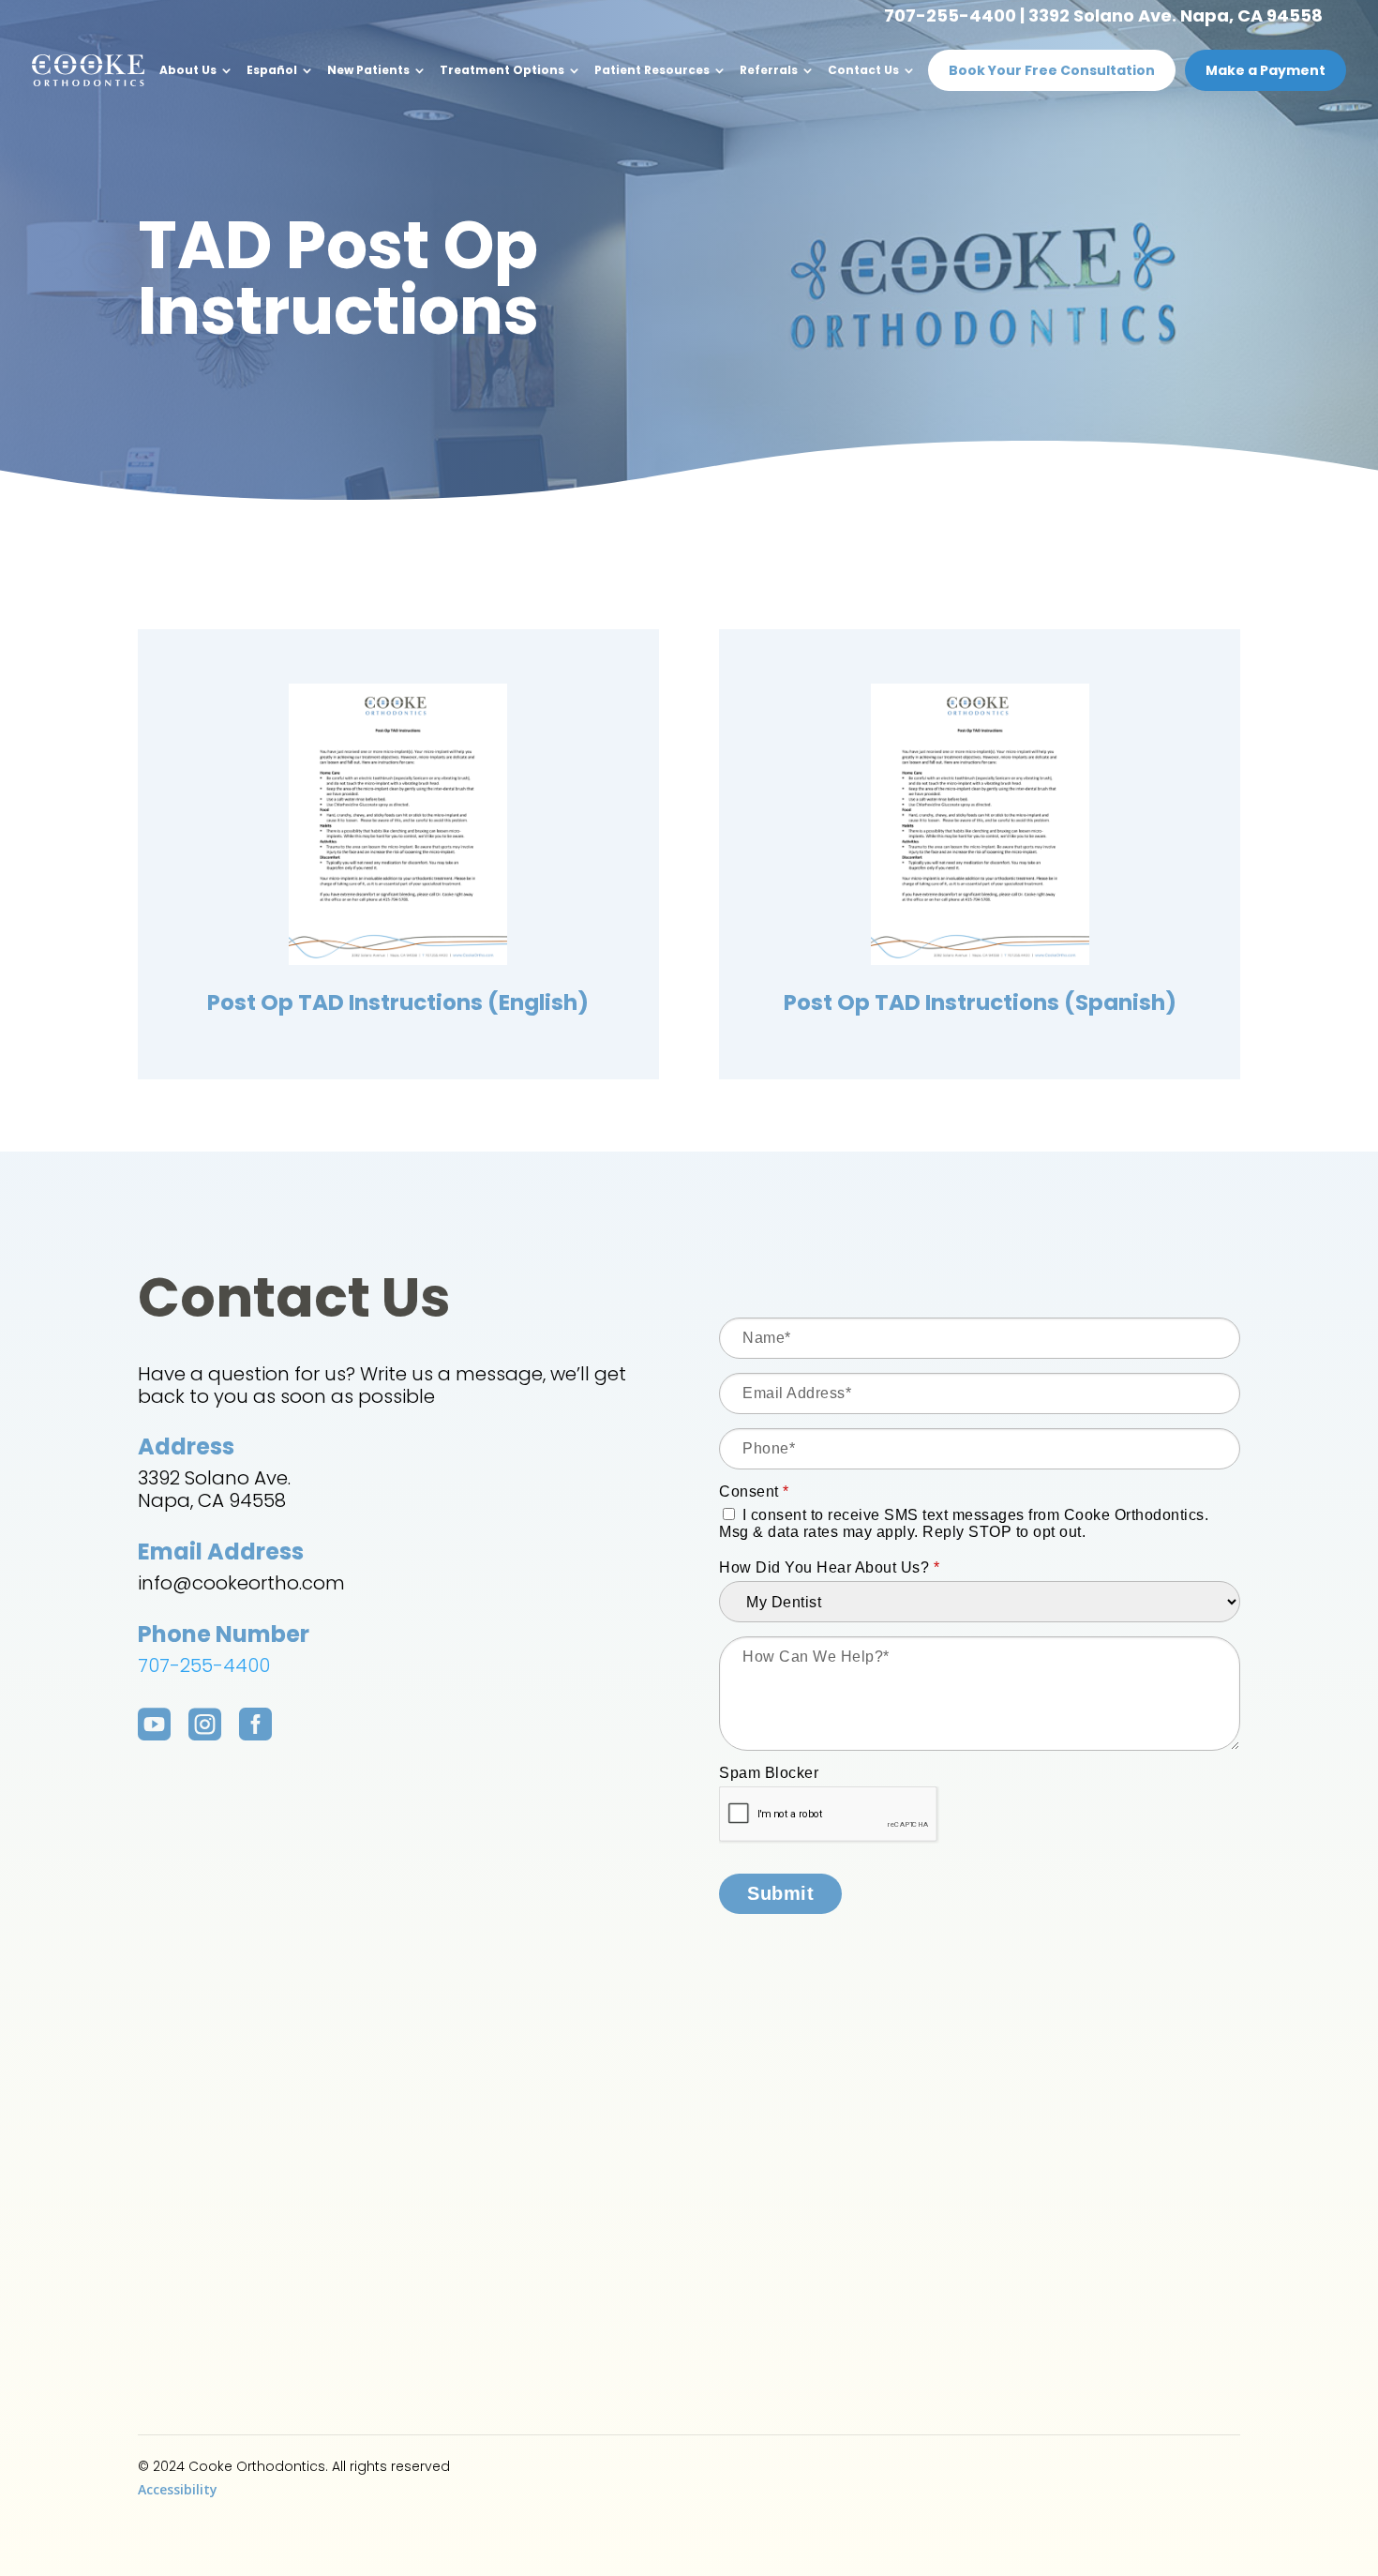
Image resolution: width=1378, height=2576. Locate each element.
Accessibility (178, 2489)
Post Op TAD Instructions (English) (398, 1002)
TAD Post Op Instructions (338, 278)
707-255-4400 (950, 15)
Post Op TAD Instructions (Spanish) (980, 1002)
